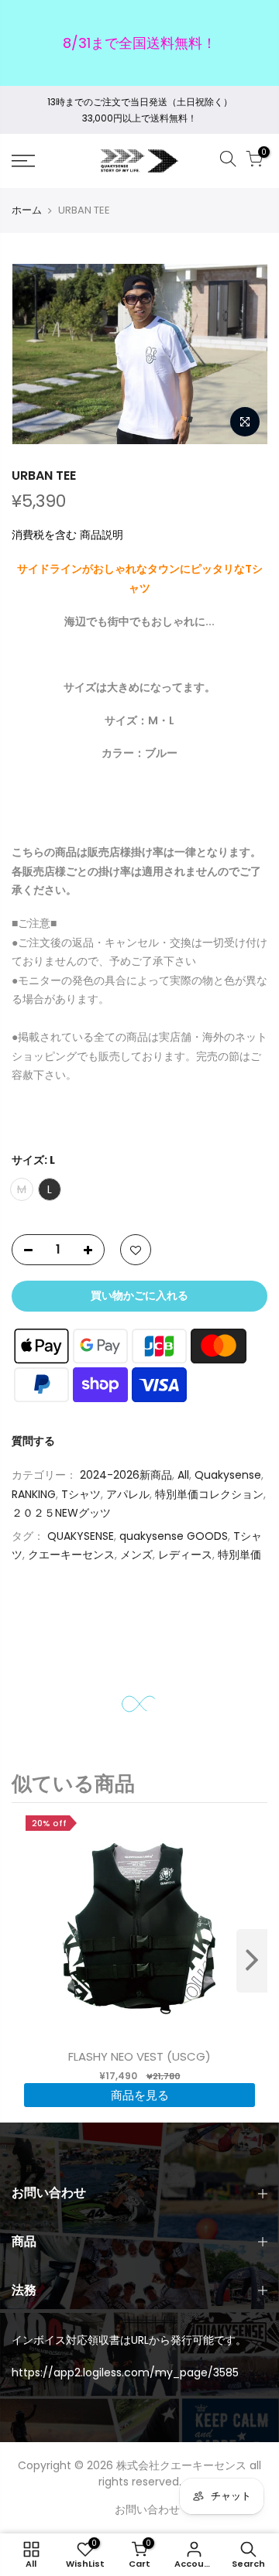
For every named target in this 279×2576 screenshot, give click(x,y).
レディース (185, 1555)
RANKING (34, 1494)
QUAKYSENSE (81, 1536)
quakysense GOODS (174, 1536)
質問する (33, 1441)
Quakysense (228, 1476)
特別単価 (239, 1555)
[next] (252, 1961)
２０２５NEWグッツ (61, 1514)
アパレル (128, 1494)
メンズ (136, 1555)
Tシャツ (81, 1494)
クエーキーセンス (71, 1555)
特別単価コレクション (209, 1494)
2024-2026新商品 (126, 1476)
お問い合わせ (147, 2509)
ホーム (27, 210)
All (183, 1476)
